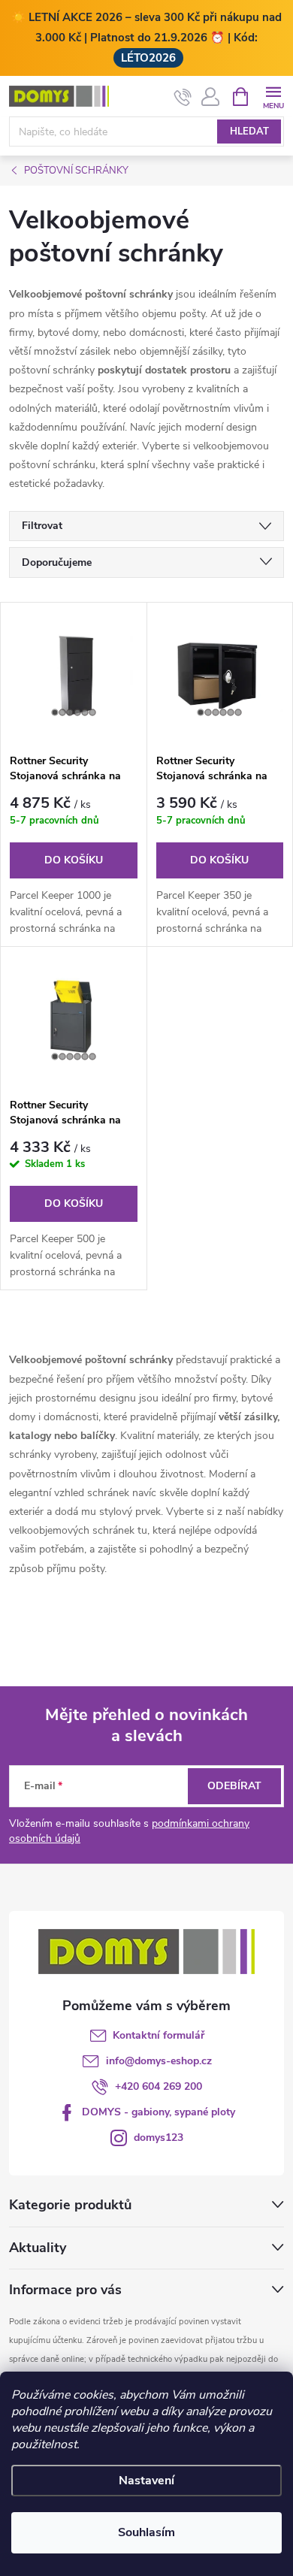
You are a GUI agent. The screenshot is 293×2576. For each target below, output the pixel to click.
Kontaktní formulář (159, 2035)
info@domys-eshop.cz (159, 2061)
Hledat (249, 132)
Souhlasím (146, 2532)
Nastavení (146, 2481)
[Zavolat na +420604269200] (183, 97)
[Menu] (273, 96)
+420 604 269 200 (159, 2086)
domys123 (159, 2138)
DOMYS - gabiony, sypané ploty (159, 2112)
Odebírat (234, 1786)
